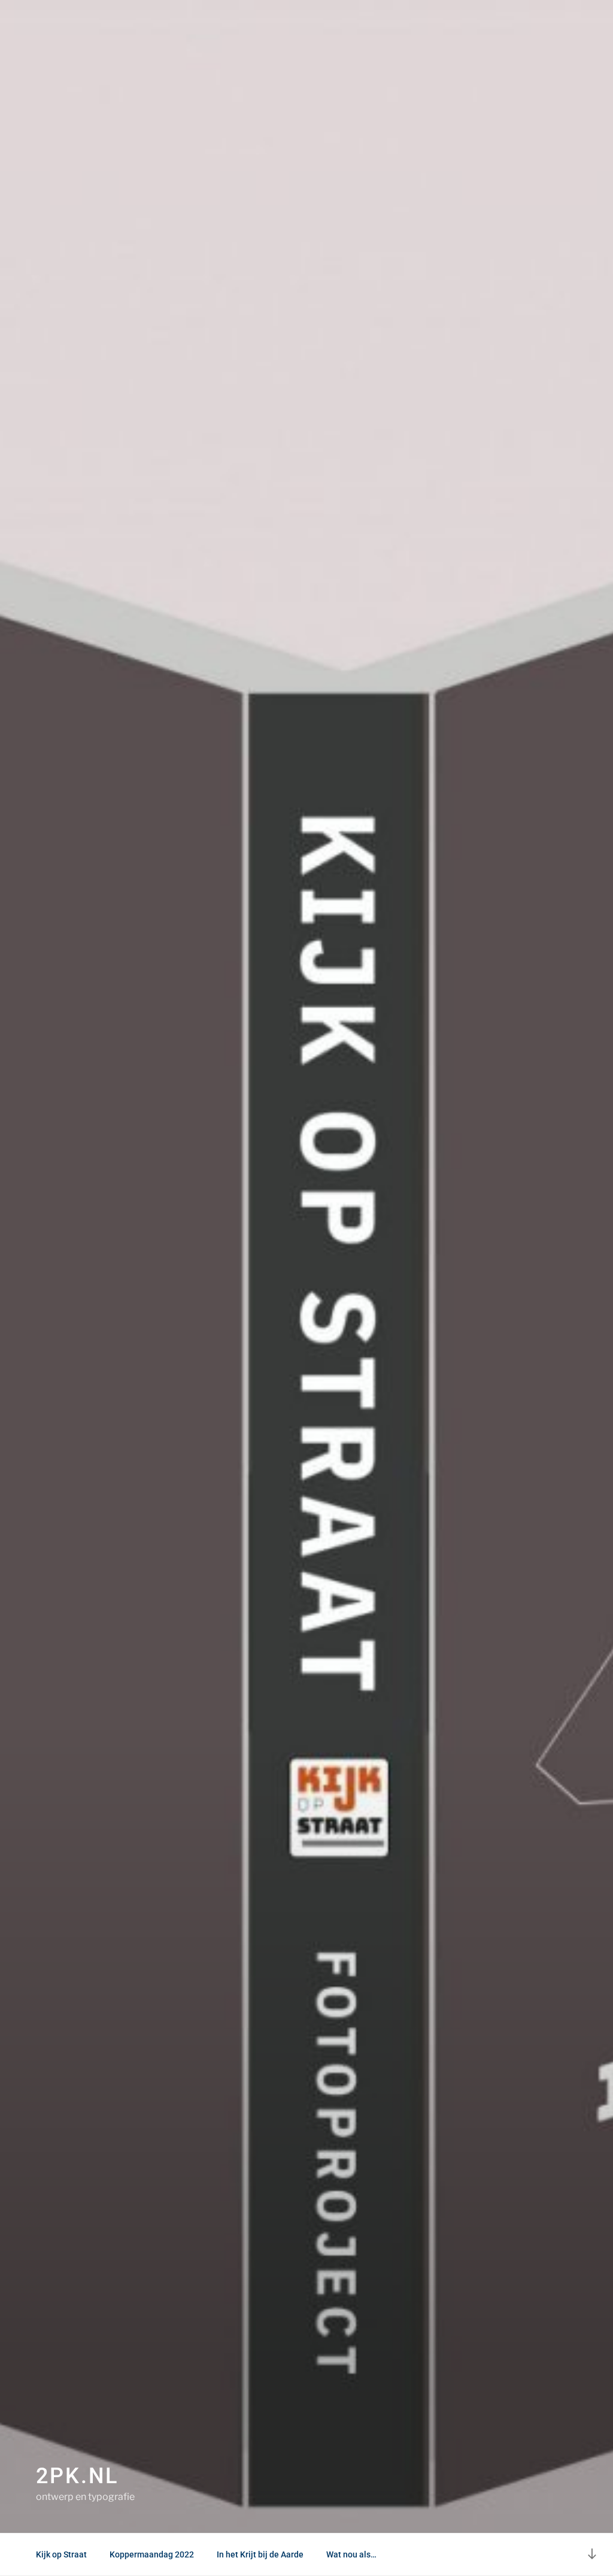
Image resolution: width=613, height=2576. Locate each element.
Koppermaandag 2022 (152, 2554)
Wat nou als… (351, 2554)
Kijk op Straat (61, 2554)
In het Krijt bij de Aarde (260, 2554)
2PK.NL (77, 2476)
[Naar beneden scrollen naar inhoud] (592, 2554)
